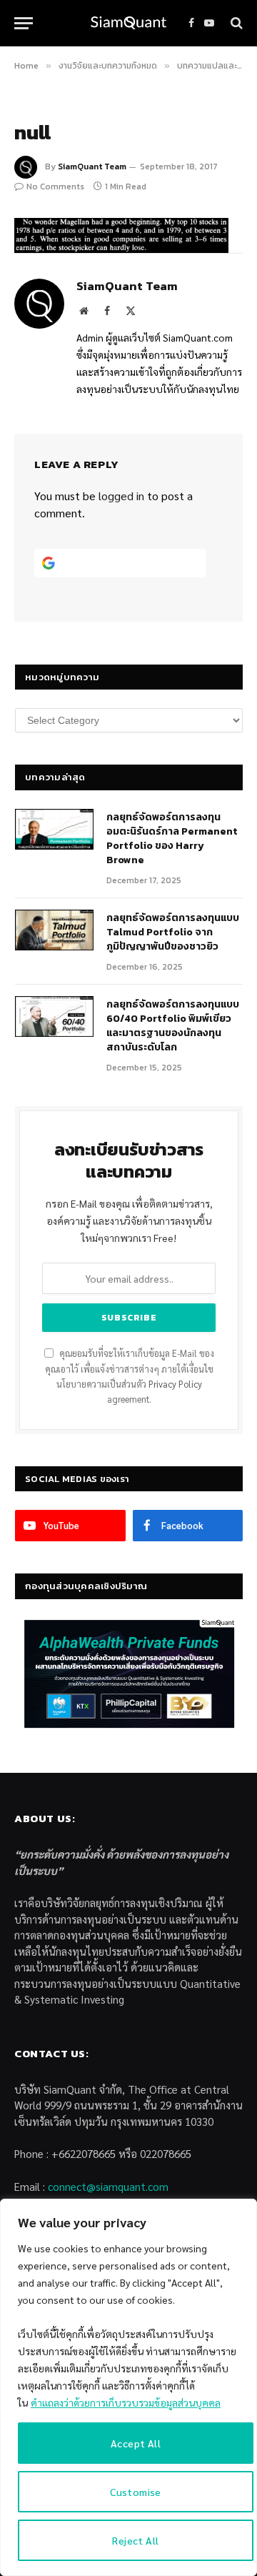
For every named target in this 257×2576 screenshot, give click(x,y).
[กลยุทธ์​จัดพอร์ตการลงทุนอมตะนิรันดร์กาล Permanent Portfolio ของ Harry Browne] (54, 830)
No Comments (55, 187)
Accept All (136, 2443)
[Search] (235, 23)
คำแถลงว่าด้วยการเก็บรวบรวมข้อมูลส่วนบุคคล (126, 2402)
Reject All (135, 2540)
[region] (128, 2387)
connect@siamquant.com (108, 2186)
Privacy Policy (175, 1384)
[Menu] (24, 23)
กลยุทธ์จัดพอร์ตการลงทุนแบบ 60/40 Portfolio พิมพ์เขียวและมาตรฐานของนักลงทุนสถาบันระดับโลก (173, 1026)
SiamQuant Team (92, 166)
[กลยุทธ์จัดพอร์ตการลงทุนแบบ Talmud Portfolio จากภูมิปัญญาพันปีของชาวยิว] (54, 930)
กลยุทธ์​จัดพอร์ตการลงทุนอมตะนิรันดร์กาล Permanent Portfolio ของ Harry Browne (172, 839)
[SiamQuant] (128, 23)
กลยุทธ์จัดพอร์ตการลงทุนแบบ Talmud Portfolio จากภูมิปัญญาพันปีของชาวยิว (173, 932)
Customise (136, 2492)
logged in (121, 496)
